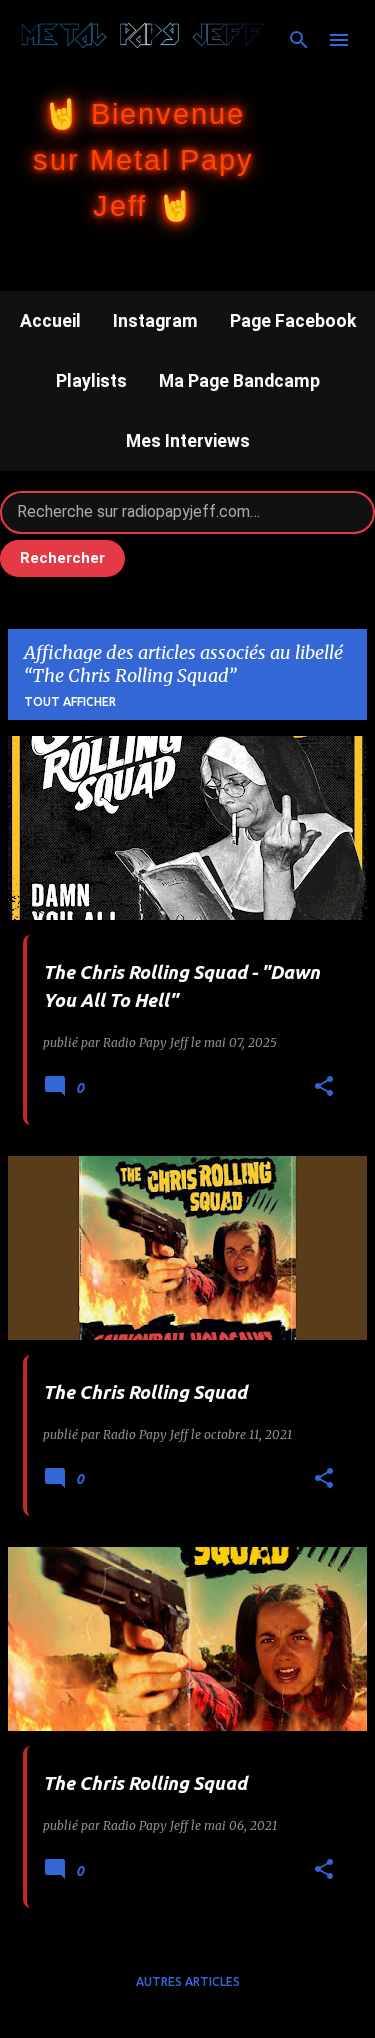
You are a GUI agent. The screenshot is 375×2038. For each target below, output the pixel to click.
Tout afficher (70, 701)
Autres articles (188, 1981)
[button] (324, 1087)
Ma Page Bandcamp (239, 381)
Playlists (91, 381)
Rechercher (62, 558)
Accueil (50, 321)
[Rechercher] (299, 40)
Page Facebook (293, 321)
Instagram (155, 321)
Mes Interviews (188, 441)
